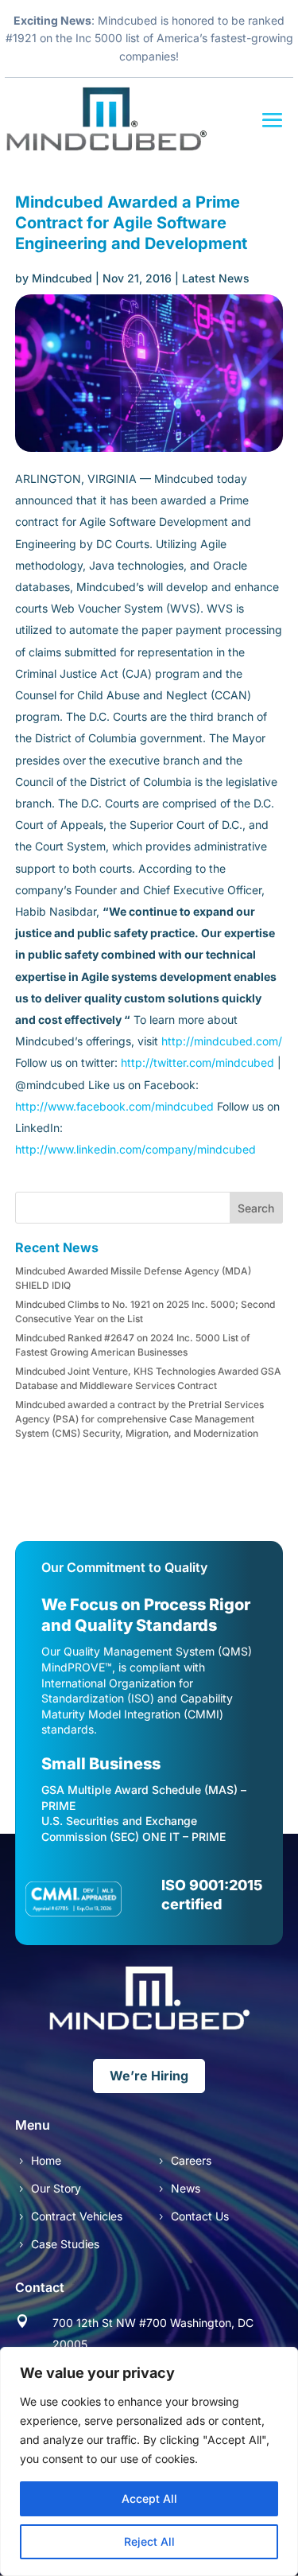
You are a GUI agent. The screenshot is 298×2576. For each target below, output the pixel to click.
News (186, 2188)
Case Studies (65, 2244)
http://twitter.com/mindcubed (196, 1062)
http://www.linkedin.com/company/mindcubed (135, 1149)
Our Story (56, 2188)
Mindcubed (62, 278)
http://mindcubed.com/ (222, 1041)
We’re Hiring (149, 2076)
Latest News (216, 278)
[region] (149, 2461)
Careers (191, 2160)
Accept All (149, 2498)
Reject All (149, 2541)
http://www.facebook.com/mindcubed (114, 1106)
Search (256, 1208)
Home (46, 2160)
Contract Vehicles (77, 2216)
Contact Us (200, 2216)
